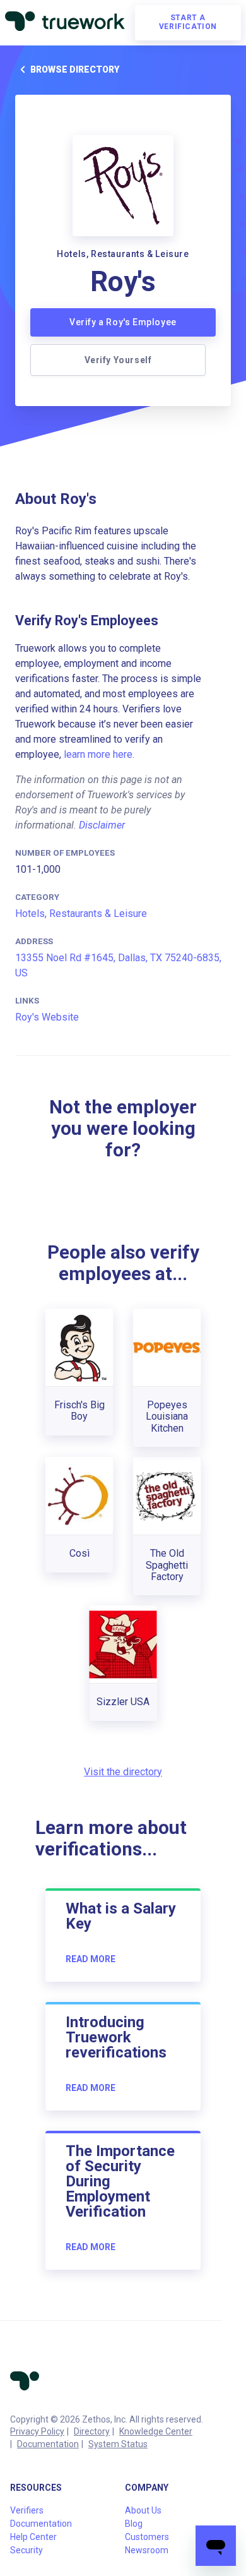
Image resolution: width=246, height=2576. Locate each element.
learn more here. (99, 754)
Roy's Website (47, 1017)
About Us (143, 2510)
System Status (118, 2444)
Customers (147, 2537)
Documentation (48, 2444)
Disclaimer (102, 825)
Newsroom (147, 2550)
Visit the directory (123, 1772)
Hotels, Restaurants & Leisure (81, 914)
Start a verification (188, 22)
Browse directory (75, 69)
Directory (92, 2431)
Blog (134, 2524)
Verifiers (27, 2510)
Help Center (33, 2537)
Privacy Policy (37, 2431)
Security (26, 2550)
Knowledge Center (156, 2431)
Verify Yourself (118, 360)
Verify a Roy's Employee (123, 322)
